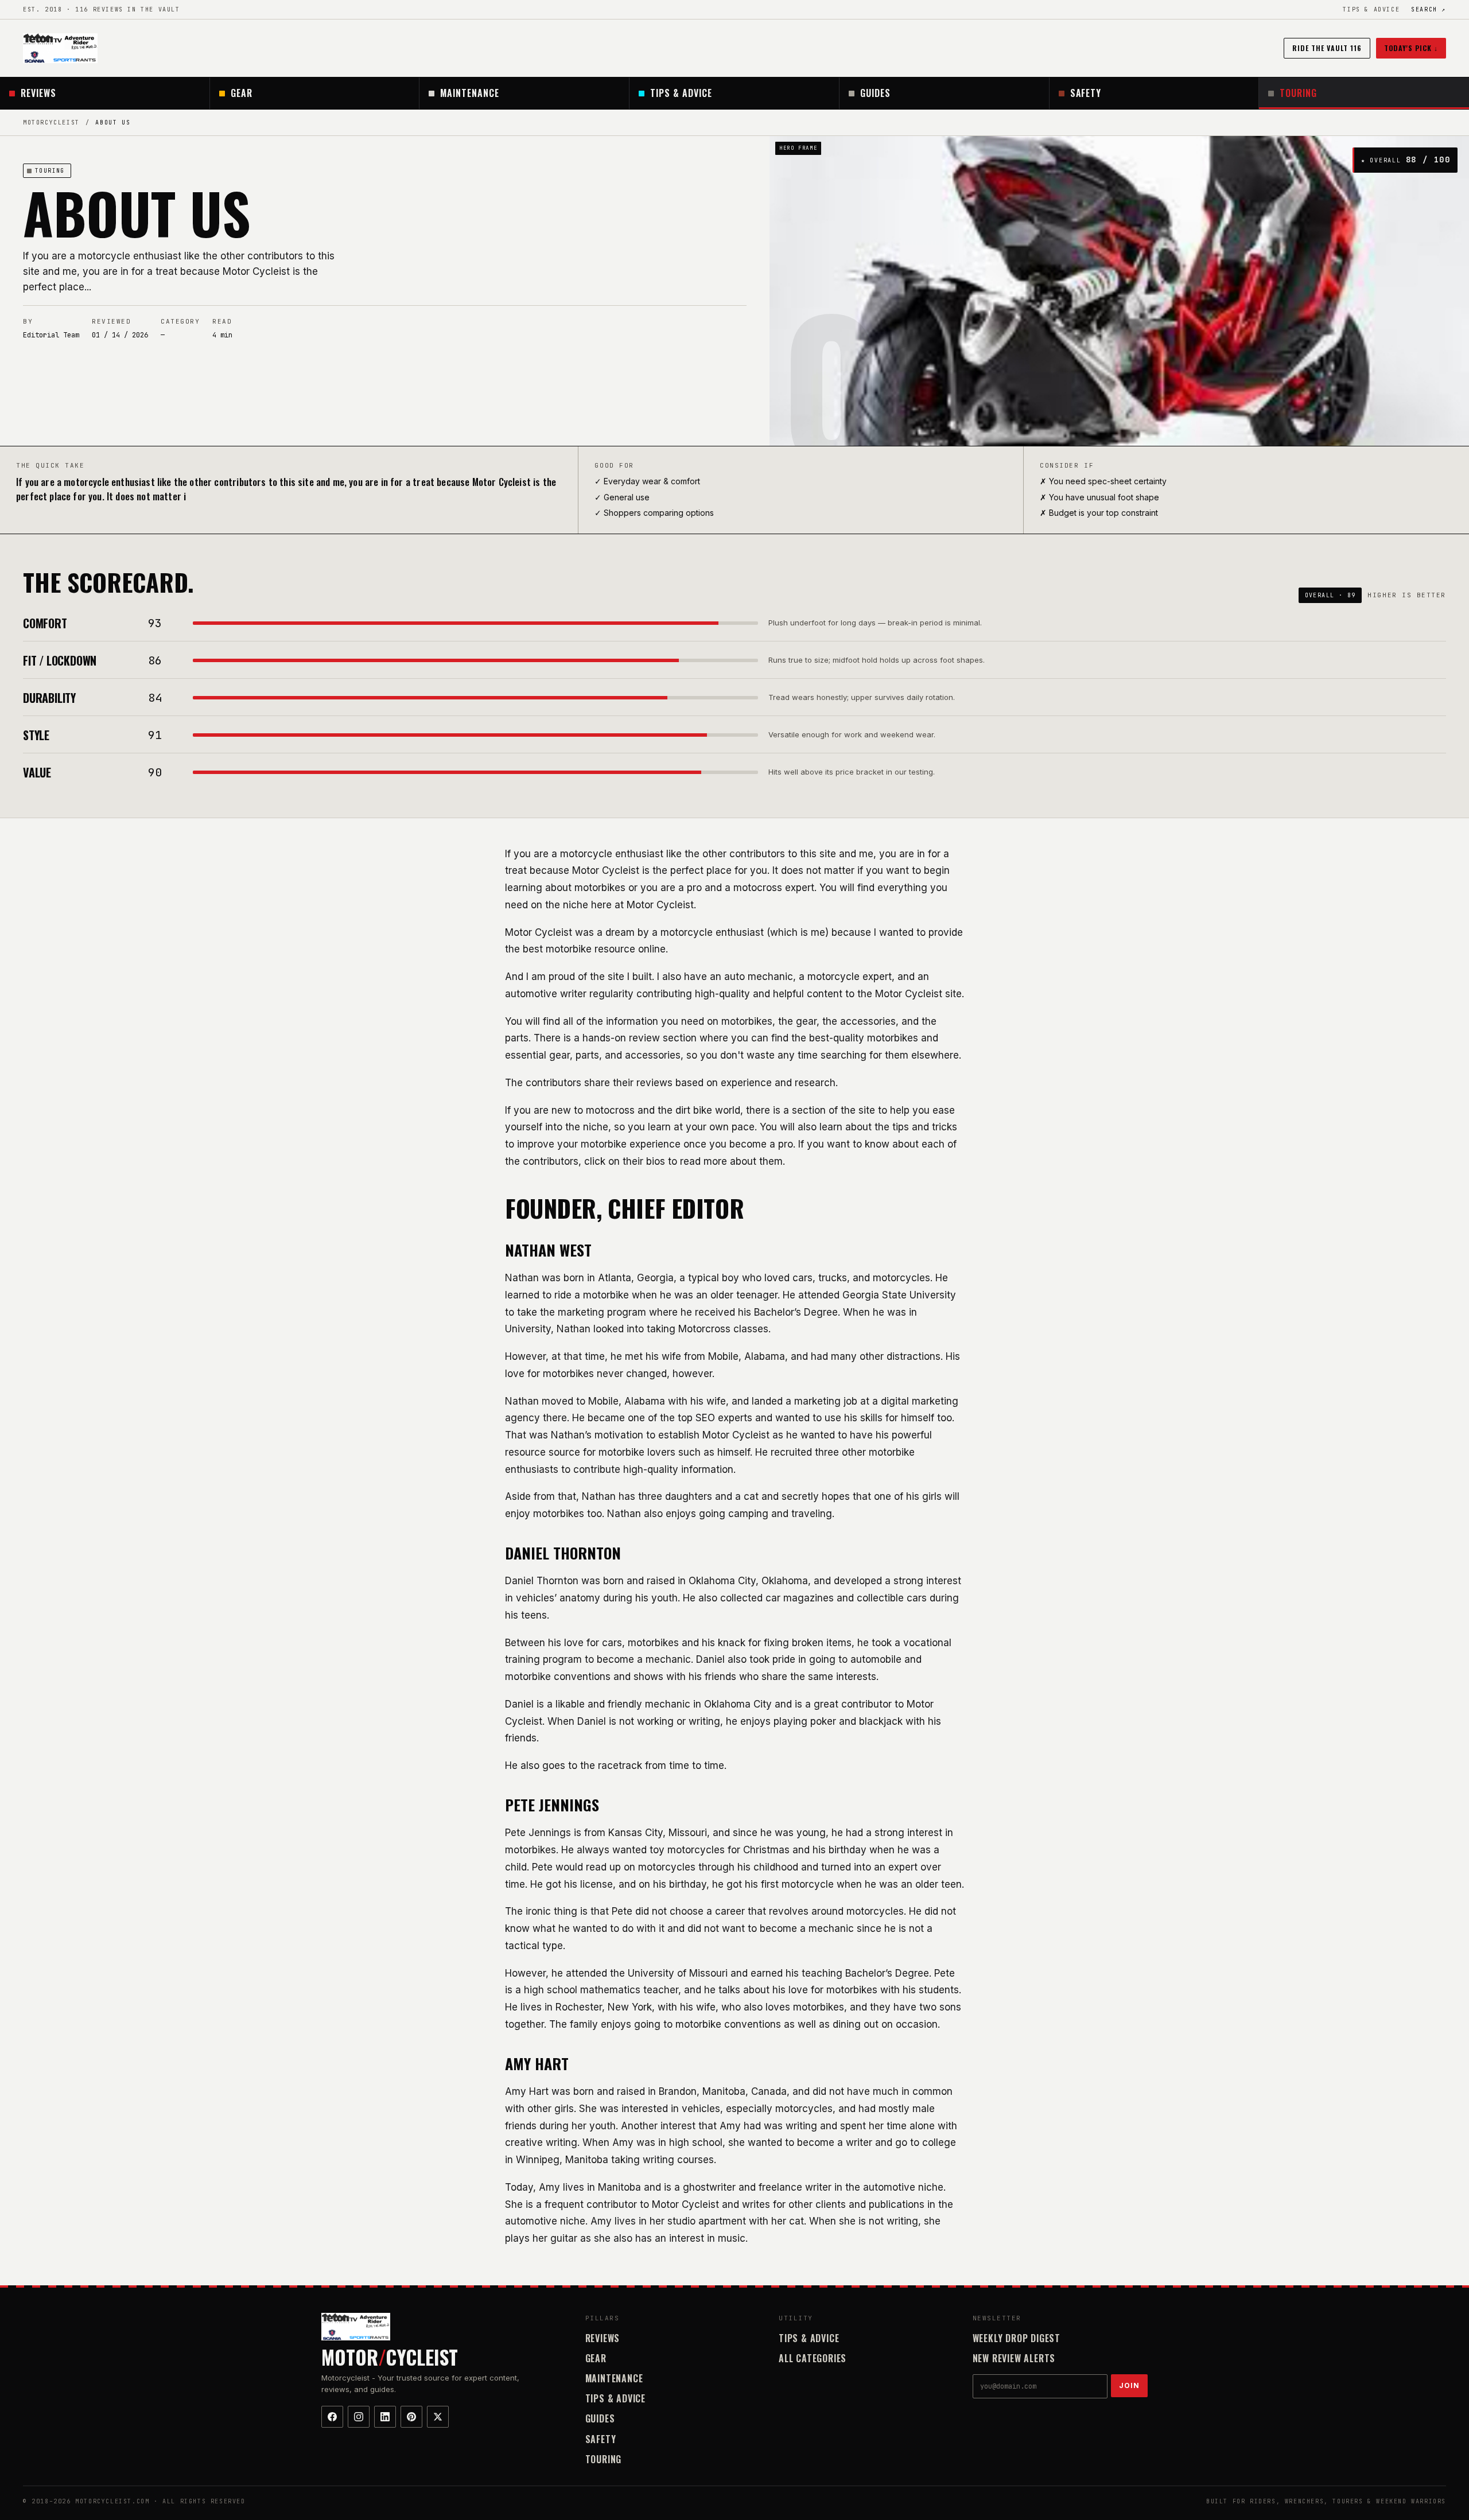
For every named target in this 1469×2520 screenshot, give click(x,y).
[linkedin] (385, 2417)
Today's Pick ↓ (1411, 48)
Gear (242, 93)
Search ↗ (1429, 9)
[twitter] (438, 2417)
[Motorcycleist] (60, 48)
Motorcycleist (51, 122)
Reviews (38, 93)
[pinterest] (411, 2417)
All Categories (813, 2358)
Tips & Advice (1371, 9)
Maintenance (470, 93)
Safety (1086, 93)
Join (1129, 2385)
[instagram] (359, 2417)
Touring (1298, 93)
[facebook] (332, 2417)
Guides (875, 93)
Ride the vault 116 (1327, 48)
